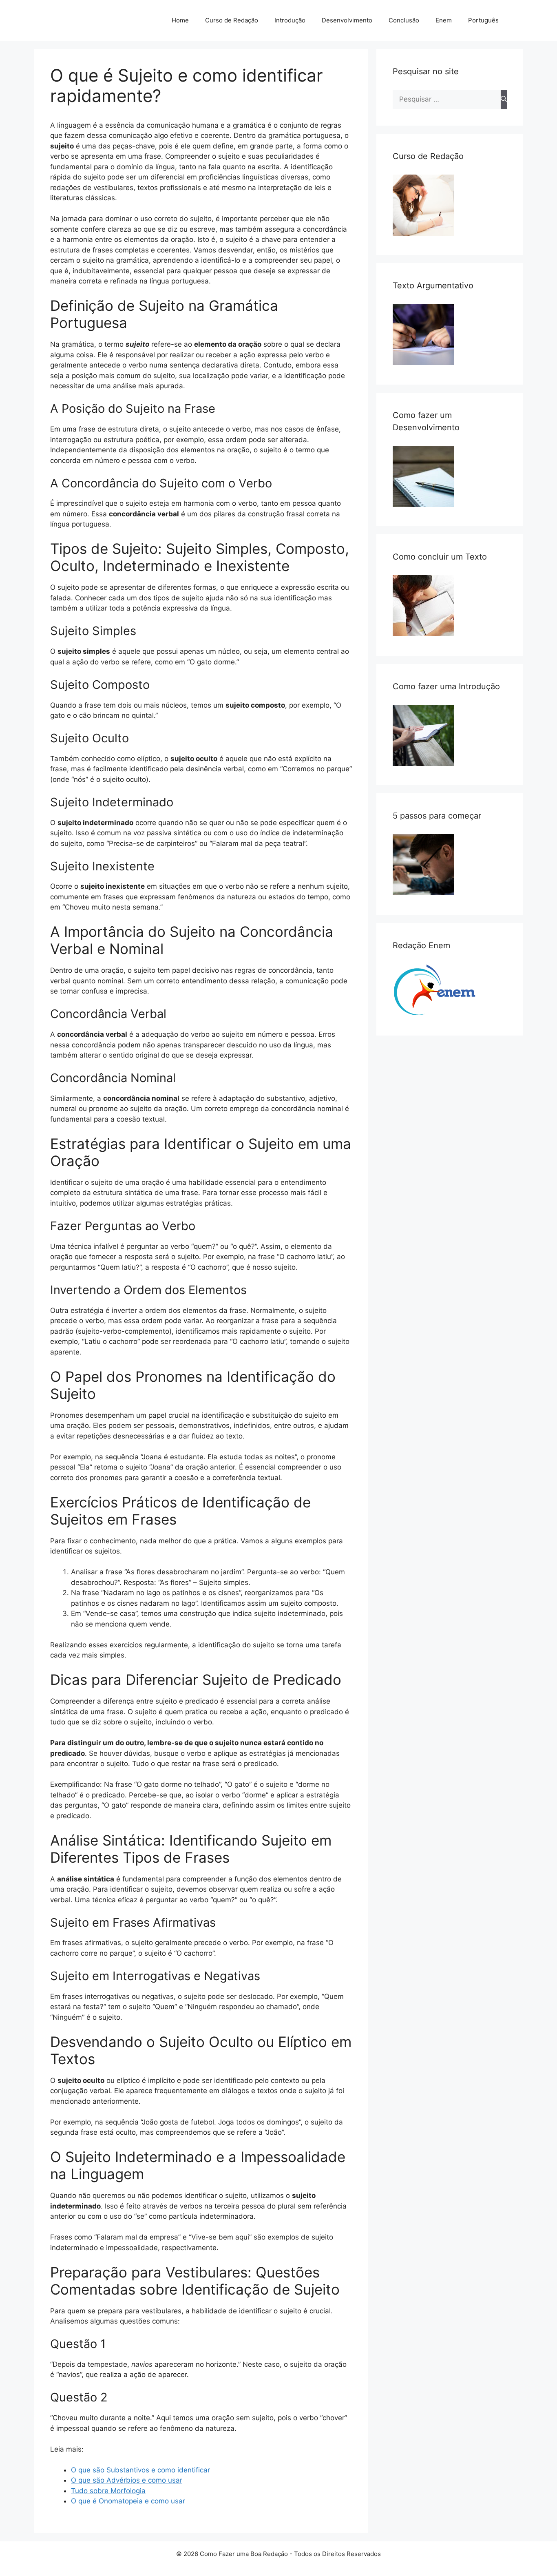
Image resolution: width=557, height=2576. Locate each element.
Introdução (290, 20)
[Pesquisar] (504, 100)
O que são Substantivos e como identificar (140, 2470)
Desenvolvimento (347, 20)
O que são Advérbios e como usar (127, 2480)
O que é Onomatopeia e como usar (128, 2501)
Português (483, 20)
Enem (444, 20)
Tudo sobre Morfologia (108, 2491)
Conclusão (404, 20)
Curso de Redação (232, 20)
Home (180, 20)
